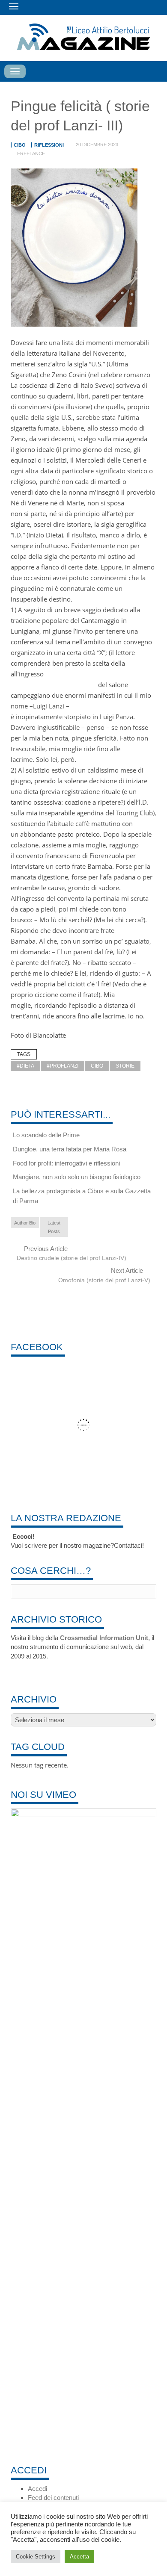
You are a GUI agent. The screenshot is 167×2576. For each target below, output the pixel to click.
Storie (125, 1066)
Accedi (37, 2489)
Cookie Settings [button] (36, 2557)
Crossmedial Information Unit (104, 1638)
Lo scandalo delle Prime (46, 1135)
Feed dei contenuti (53, 2498)
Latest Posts (54, 1227)
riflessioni (49, 145)
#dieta (25, 1066)
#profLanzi (63, 1066)
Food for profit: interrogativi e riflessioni (66, 1163)
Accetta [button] (79, 2557)
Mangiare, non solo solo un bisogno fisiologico (77, 1177)
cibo (20, 145)
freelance (31, 153)
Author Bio (25, 1223)
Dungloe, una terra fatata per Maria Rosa (70, 1149)
